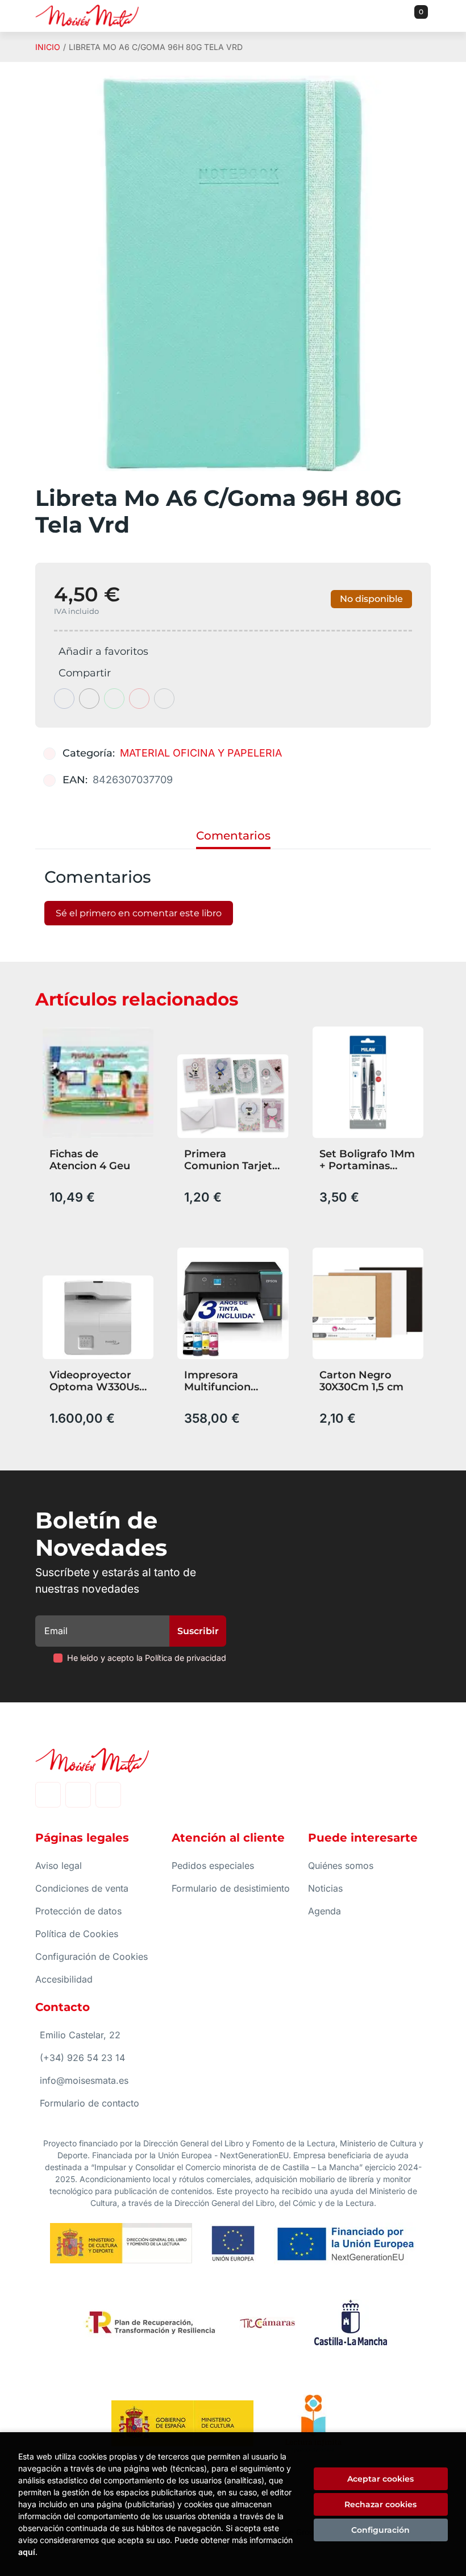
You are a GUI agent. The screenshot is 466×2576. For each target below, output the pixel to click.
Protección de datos (78, 1911)
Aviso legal (59, 1865)
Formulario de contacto (90, 2103)
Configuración (380, 2530)
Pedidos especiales (213, 1865)
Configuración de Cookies (91, 1956)
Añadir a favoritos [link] (103, 651)
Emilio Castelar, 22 (80, 2035)
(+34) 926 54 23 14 (82, 2058)
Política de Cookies (77, 1934)
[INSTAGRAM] (78, 1795)
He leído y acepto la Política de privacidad (147, 1658)
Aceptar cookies (380, 2479)
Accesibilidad (64, 1979)
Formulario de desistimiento (231, 1888)
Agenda (324, 1911)
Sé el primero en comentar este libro (139, 913)
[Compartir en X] (89, 699)
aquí (27, 2552)
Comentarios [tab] (233, 836)
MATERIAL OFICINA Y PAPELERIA (201, 753)
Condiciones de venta (82, 1888)
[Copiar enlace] (164, 699)
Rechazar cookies (380, 2504)
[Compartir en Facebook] (64, 699)
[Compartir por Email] (139, 699)
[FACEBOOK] (48, 1795)
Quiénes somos (341, 1865)
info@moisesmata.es (84, 2080)
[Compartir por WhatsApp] (114, 699)
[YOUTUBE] (108, 1795)
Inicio (48, 47)
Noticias (325, 1888)
